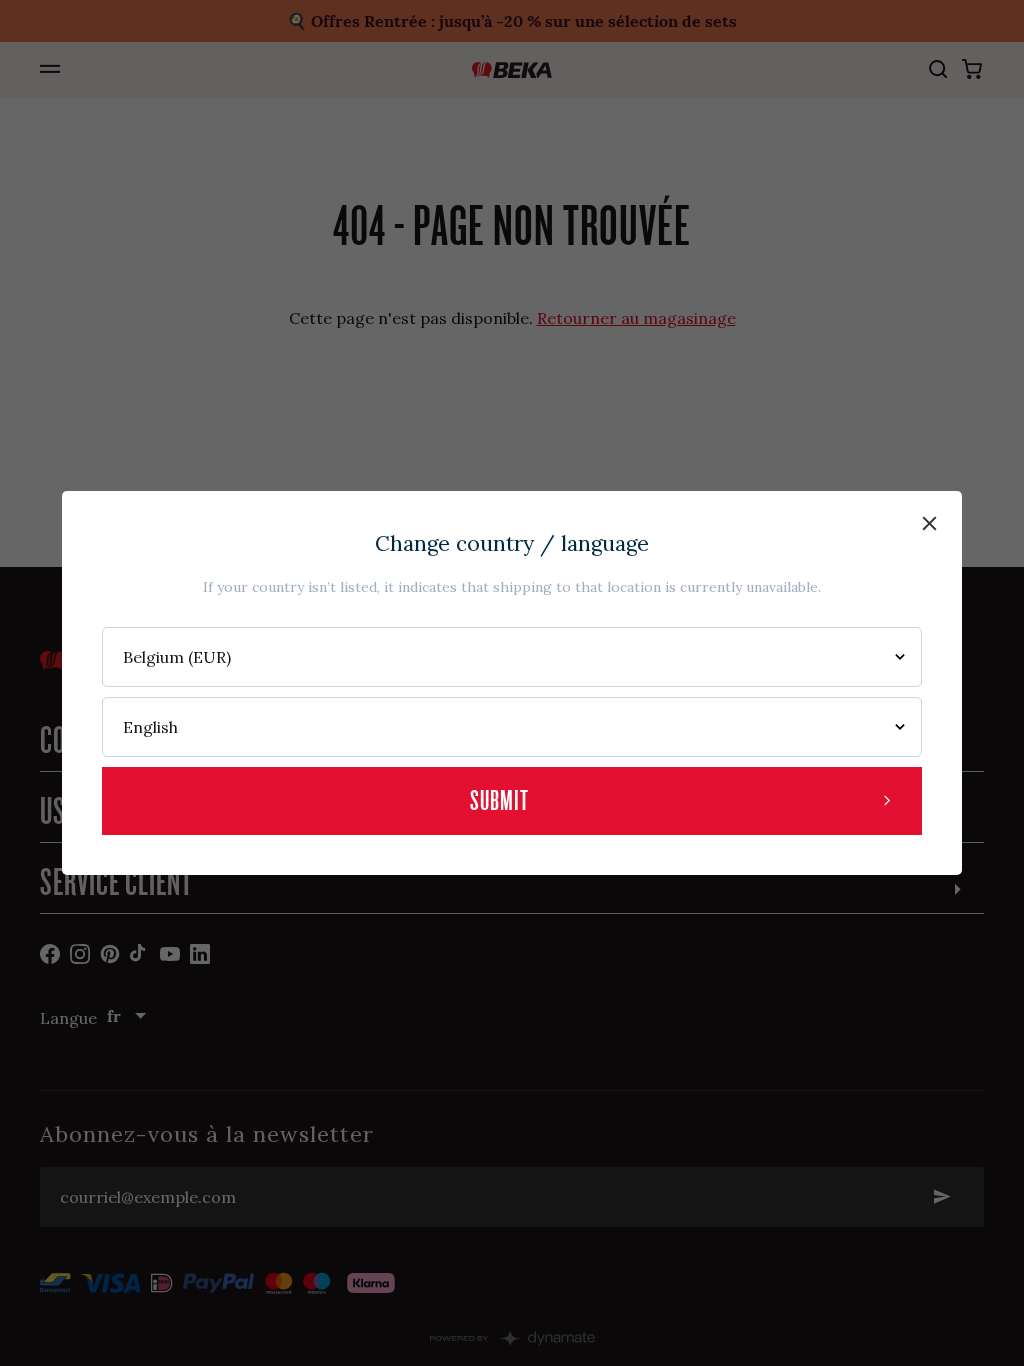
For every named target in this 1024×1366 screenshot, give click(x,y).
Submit (499, 800)
